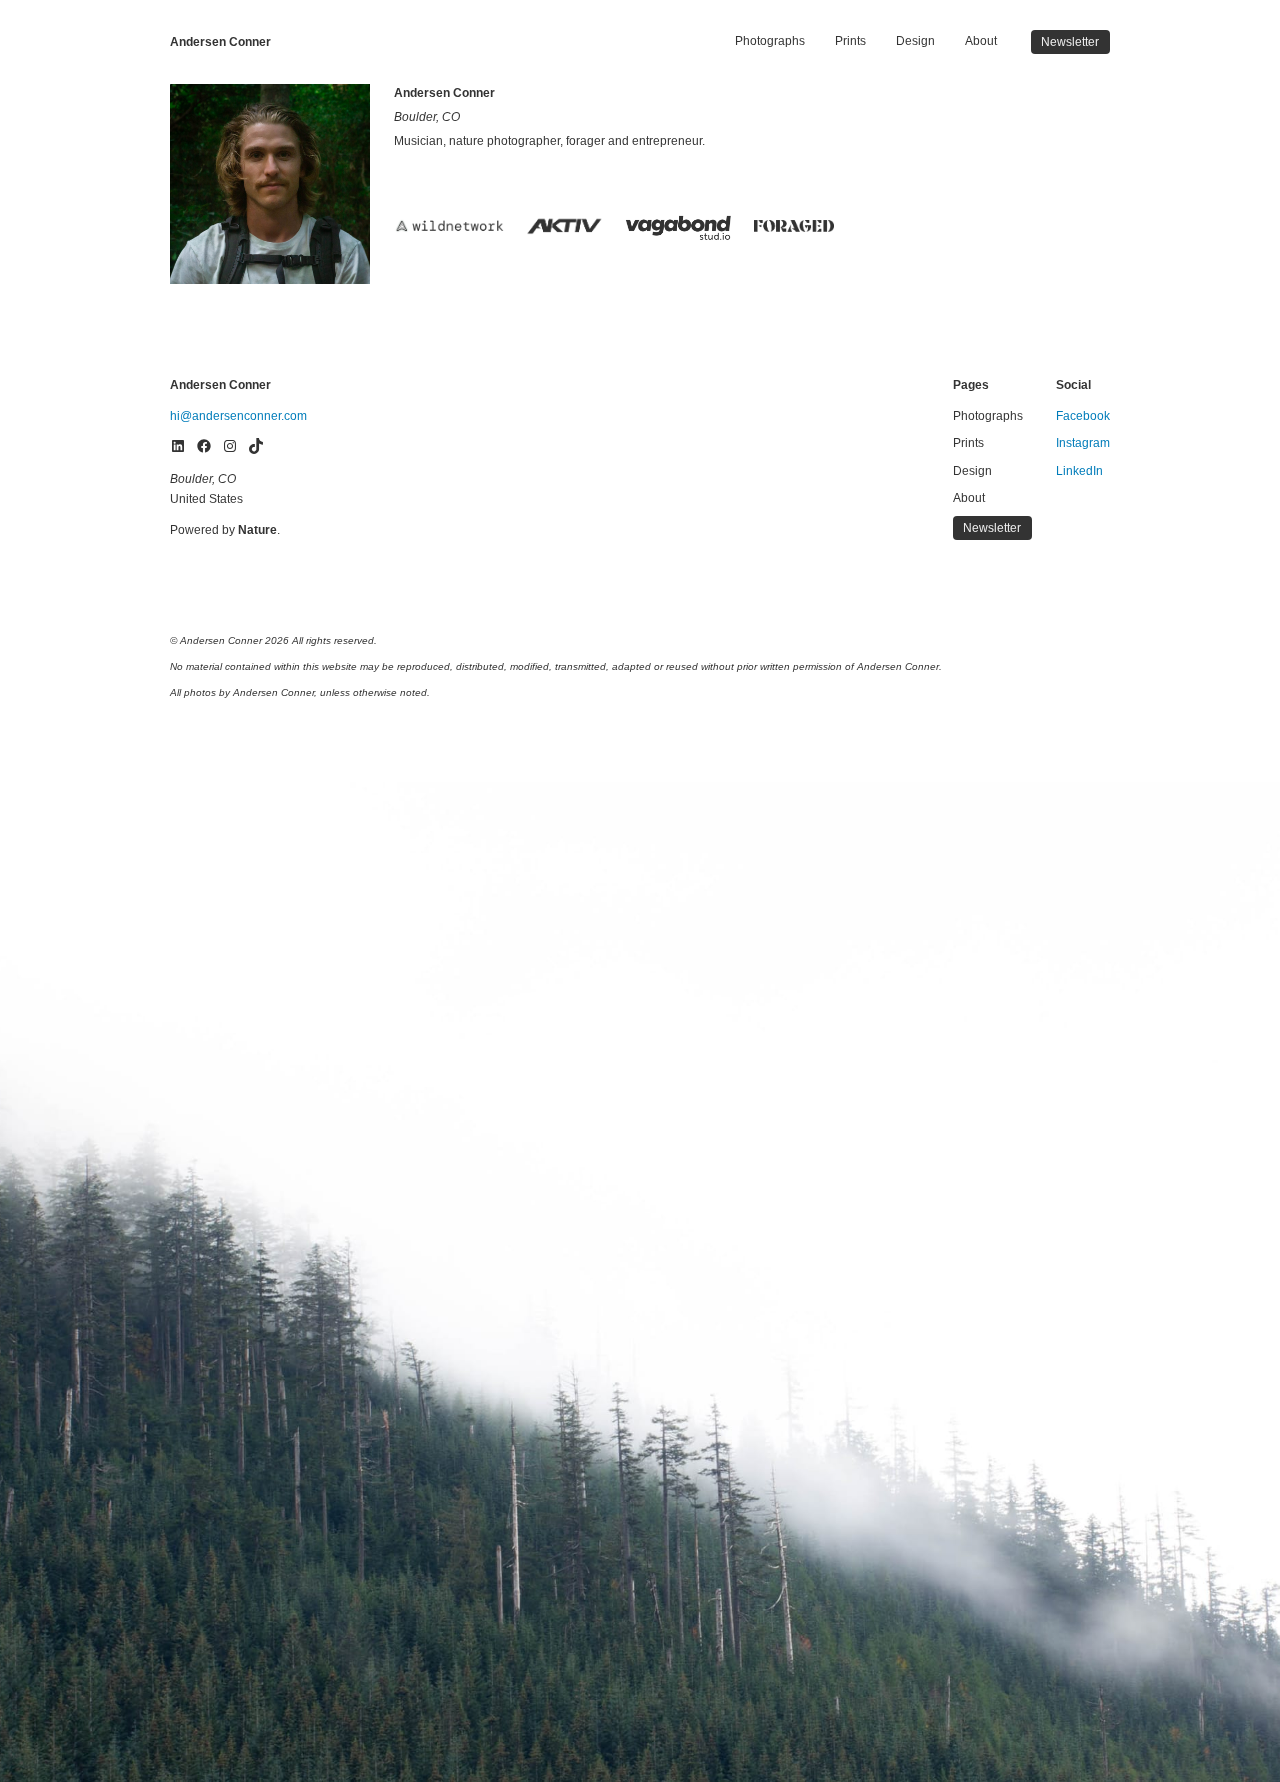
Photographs (770, 41)
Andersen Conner (220, 42)
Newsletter (1070, 42)
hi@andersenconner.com (238, 416)
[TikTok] (256, 446)
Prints (850, 41)
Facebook (1083, 416)
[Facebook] (204, 446)
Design (915, 41)
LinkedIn (1079, 471)
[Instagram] (230, 446)
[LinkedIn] (178, 446)
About (981, 41)
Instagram (1083, 443)
